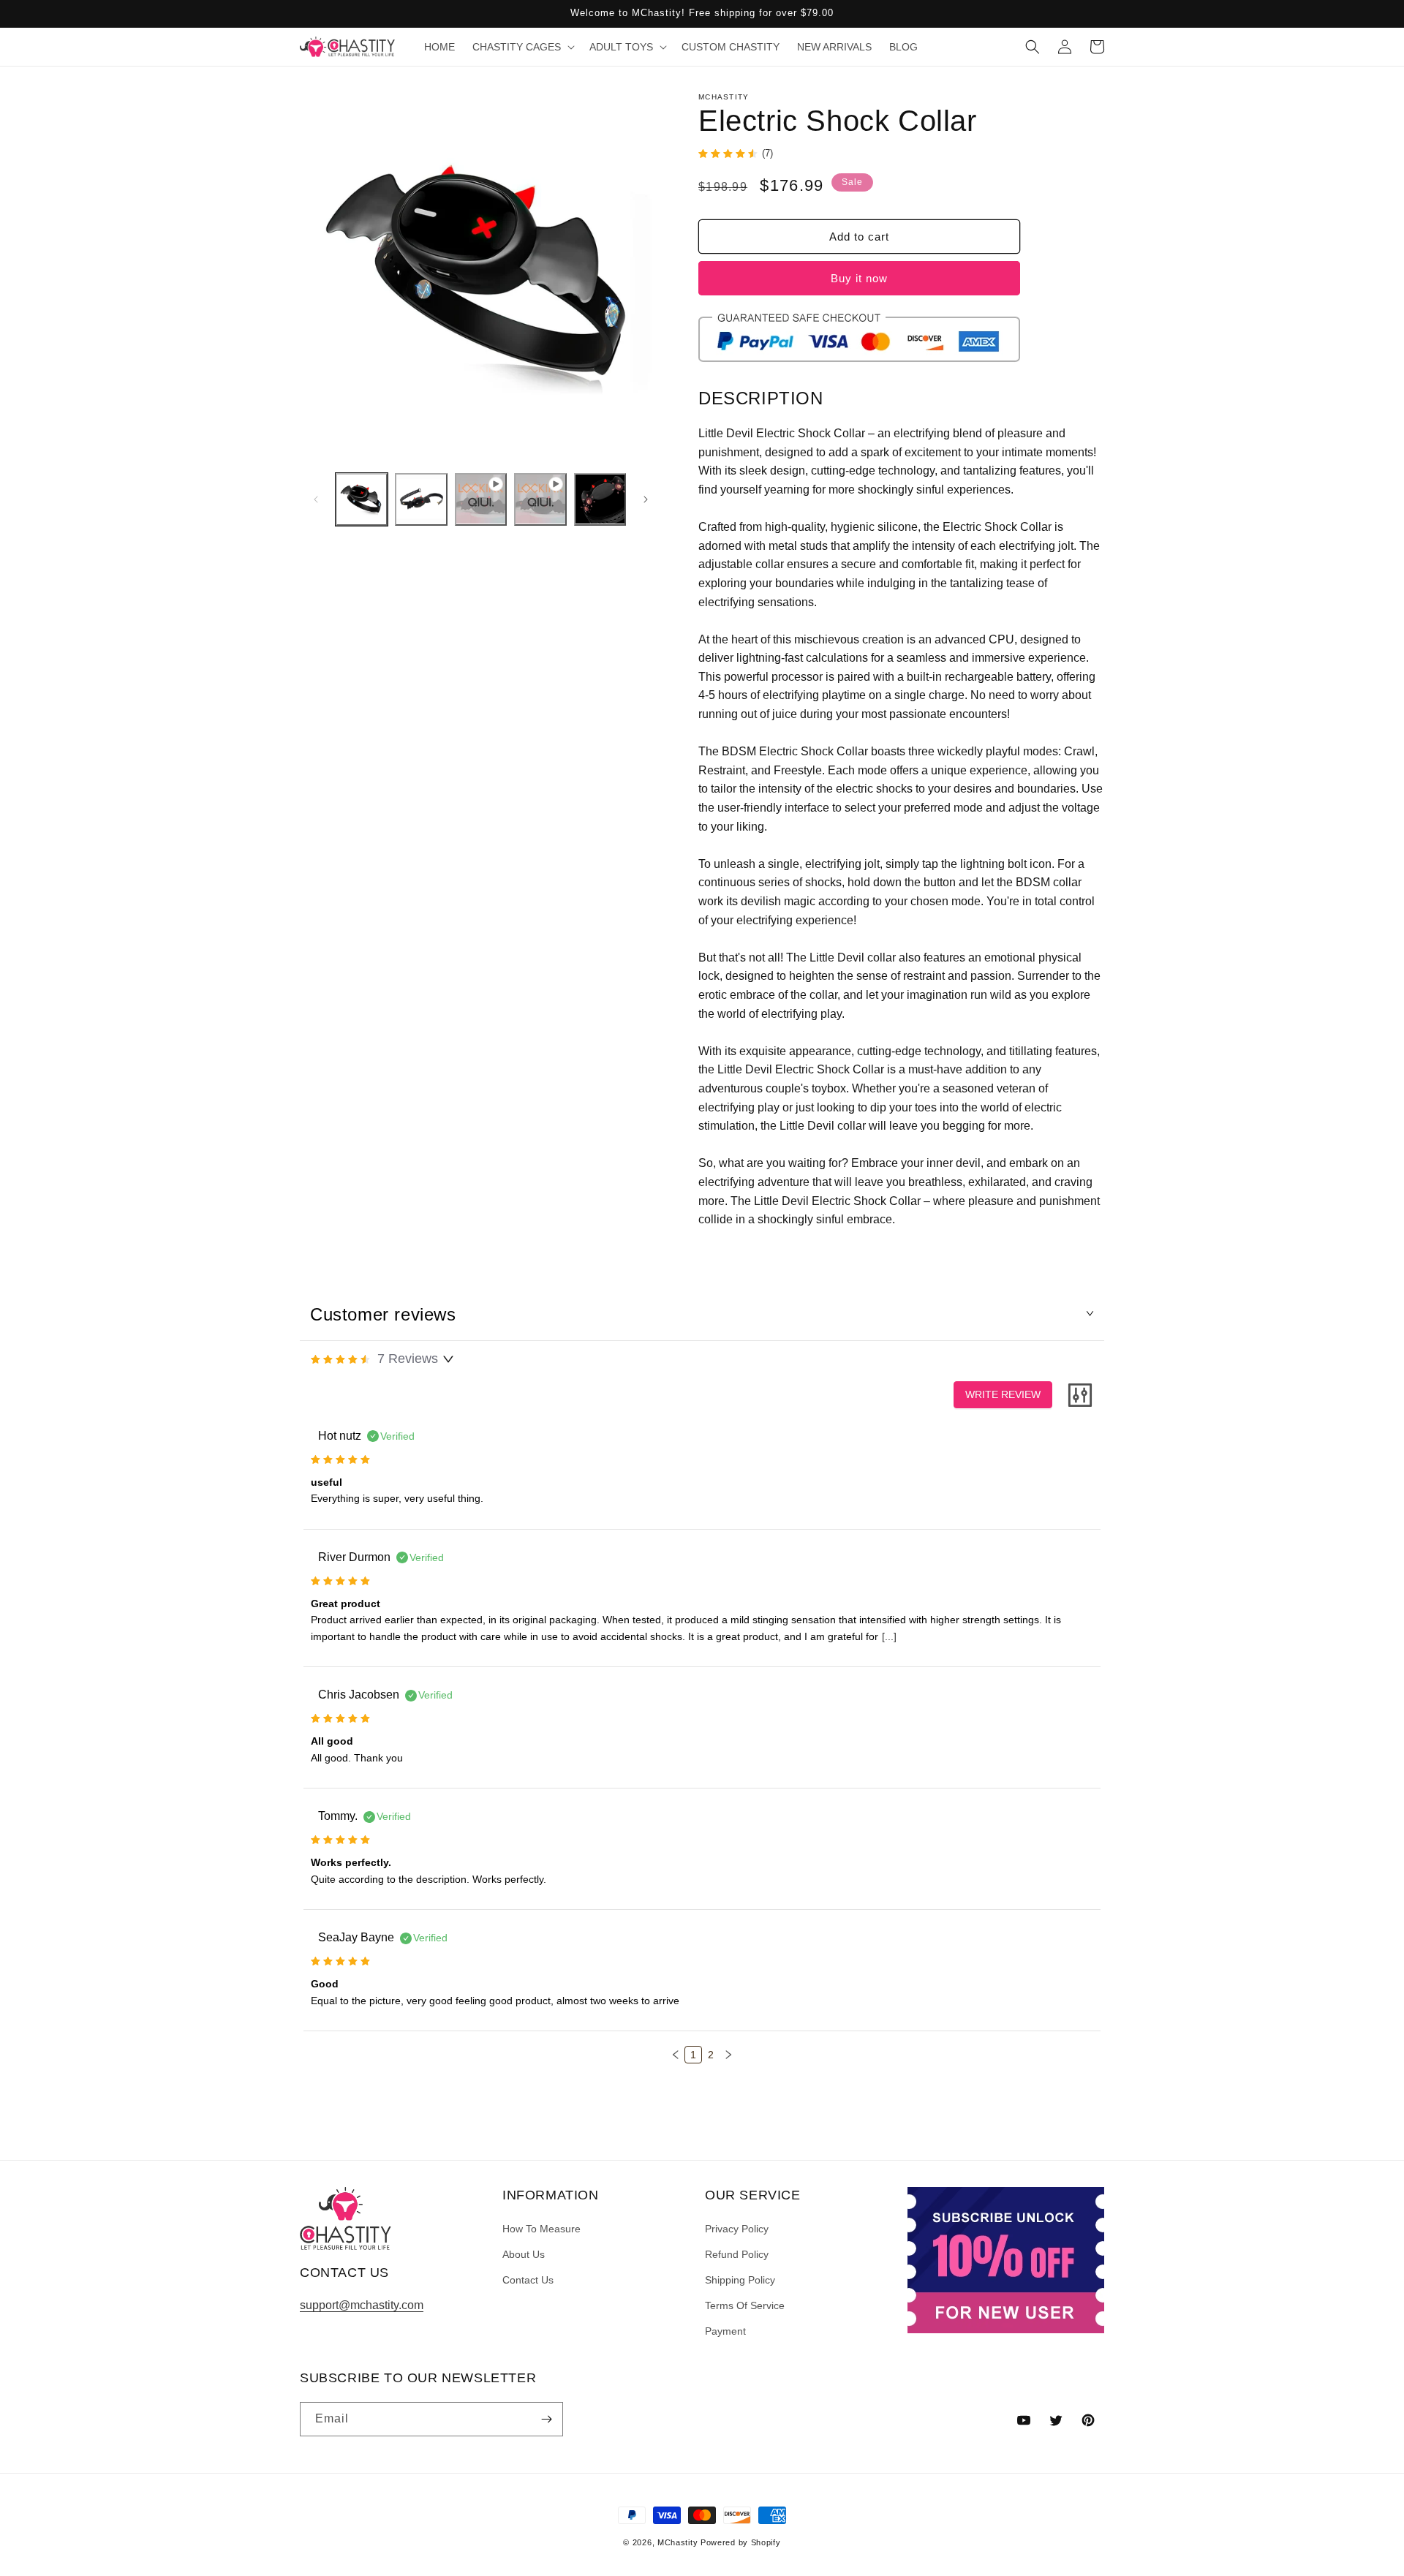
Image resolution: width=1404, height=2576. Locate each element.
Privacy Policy (737, 2229)
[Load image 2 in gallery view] (421, 499)
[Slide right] (646, 499)
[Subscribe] (546, 2419)
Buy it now (859, 278)
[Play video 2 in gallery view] (540, 499)
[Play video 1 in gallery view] (481, 499)
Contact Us (528, 2280)
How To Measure (541, 2229)
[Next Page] (728, 2055)
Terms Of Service (745, 2305)
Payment (725, 2331)
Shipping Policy (740, 2280)
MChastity (678, 2542)
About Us (524, 2254)
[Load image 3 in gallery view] (600, 499)
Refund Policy (737, 2254)
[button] (522, 47)
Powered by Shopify (741, 2542)
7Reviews (408, 1359)
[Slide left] (316, 499)
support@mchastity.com (362, 2305)
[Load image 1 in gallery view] (362, 499)
